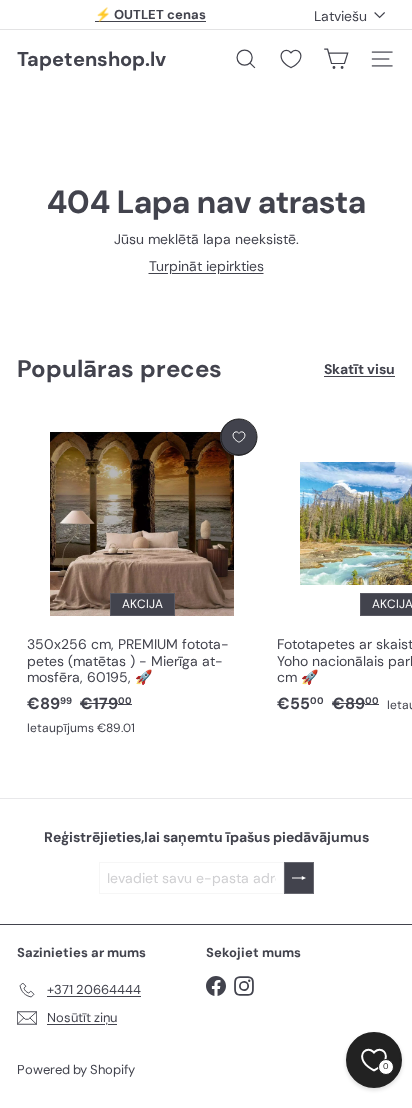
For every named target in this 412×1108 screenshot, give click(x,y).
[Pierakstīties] (299, 878)
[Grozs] (336, 59)
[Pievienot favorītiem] (238, 437)
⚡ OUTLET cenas (150, 14)
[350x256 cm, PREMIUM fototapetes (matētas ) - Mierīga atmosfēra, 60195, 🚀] (142, 578)
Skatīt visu (359, 369)
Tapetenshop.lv (91, 59)
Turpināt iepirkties (206, 266)
